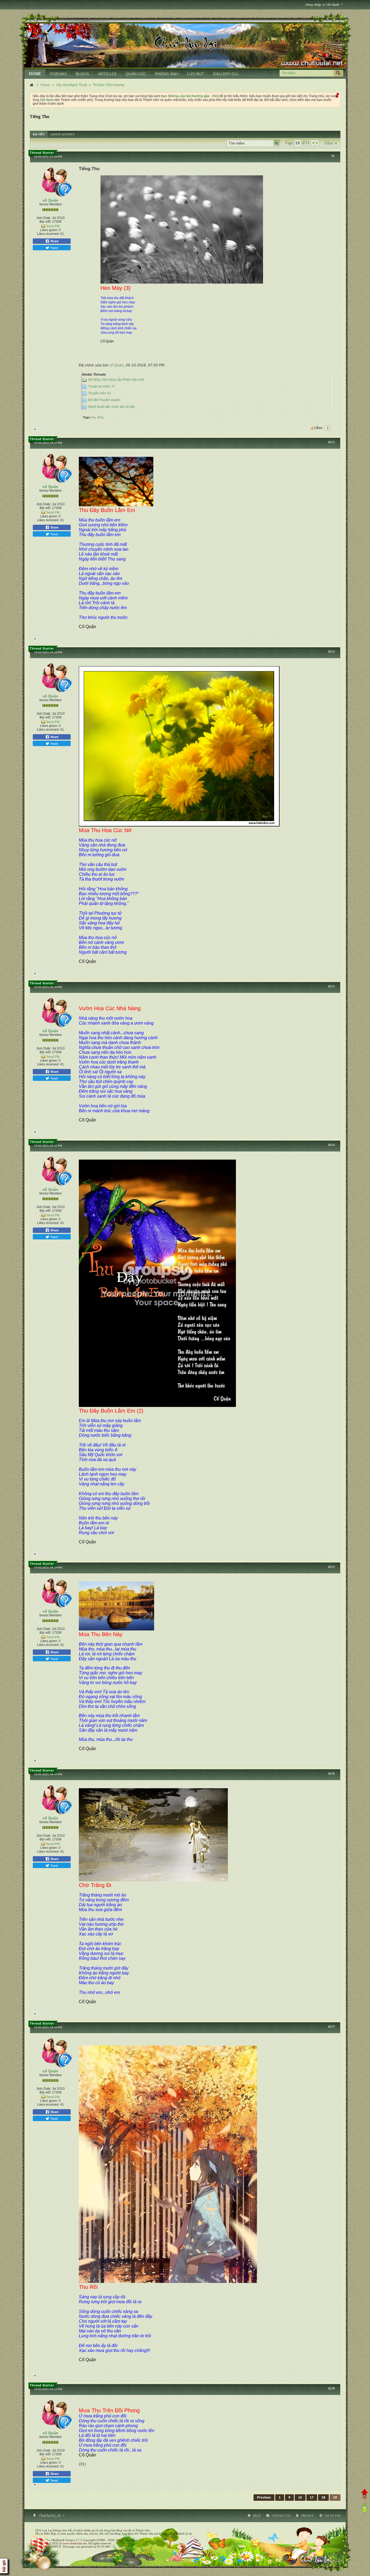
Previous (264, 2498)
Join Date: (44, 218)
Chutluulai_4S (50, 2516)
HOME (35, 74)
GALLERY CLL (226, 74)
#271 (332, 442)
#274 (332, 1145)
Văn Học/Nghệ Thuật (72, 85)
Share (54, 241)
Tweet (54, 248)
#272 (332, 652)
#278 (332, 2389)
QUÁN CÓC (136, 74)
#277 (332, 2027)
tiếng (100, 417)
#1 (333, 156)
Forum (45, 85)
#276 (332, 1774)
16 (300, 2498)
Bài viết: (45, 222)
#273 (332, 987)
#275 (332, 1567)
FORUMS (58, 74)
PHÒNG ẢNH (167, 74)
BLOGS (82, 74)
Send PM (53, 226)
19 (335, 2498)
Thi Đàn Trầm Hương (109, 85)
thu (94, 417)
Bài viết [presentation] (39, 134)
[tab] (39, 134)
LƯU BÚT (196, 74)
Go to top (333, 2516)
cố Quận (50, 200)
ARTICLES (107, 74)
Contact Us (281, 2516)
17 (312, 2498)
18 (323, 2498)
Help (257, 2516)
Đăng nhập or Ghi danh (322, 5)
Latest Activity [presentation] (63, 134)
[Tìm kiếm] (338, 73)
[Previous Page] (313, 143)
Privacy (308, 2516)
